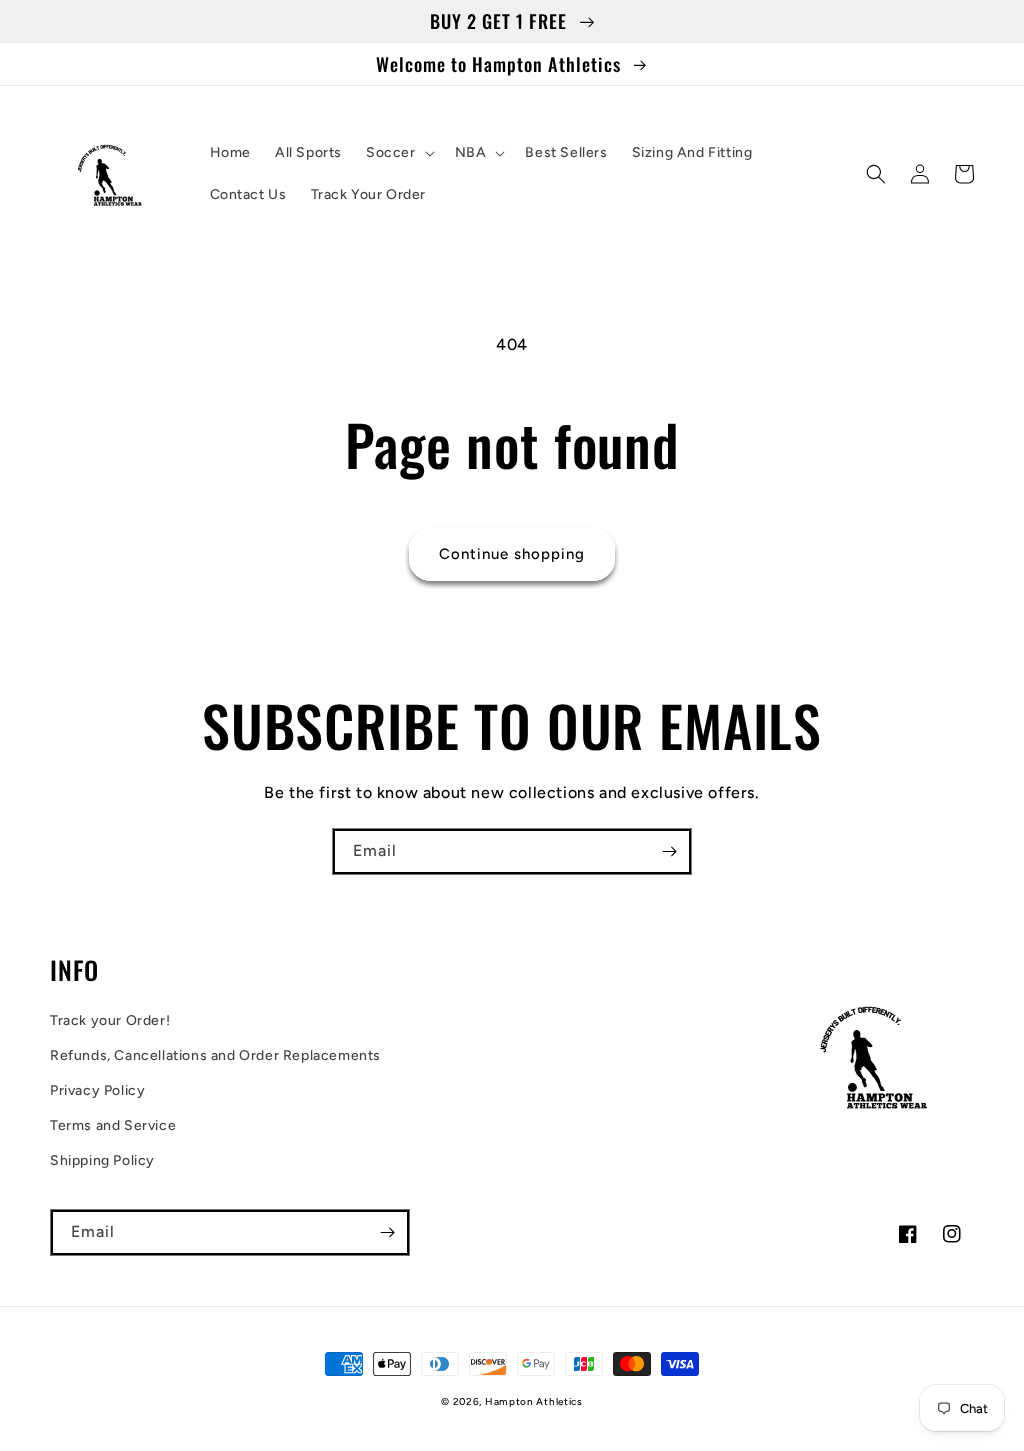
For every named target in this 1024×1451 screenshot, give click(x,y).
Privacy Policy (97, 1090)
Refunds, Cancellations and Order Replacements (215, 1055)
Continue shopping (512, 554)
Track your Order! (110, 1020)
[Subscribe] (669, 851)
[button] (398, 153)
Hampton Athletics (534, 1401)
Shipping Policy (102, 1160)
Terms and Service (113, 1125)
